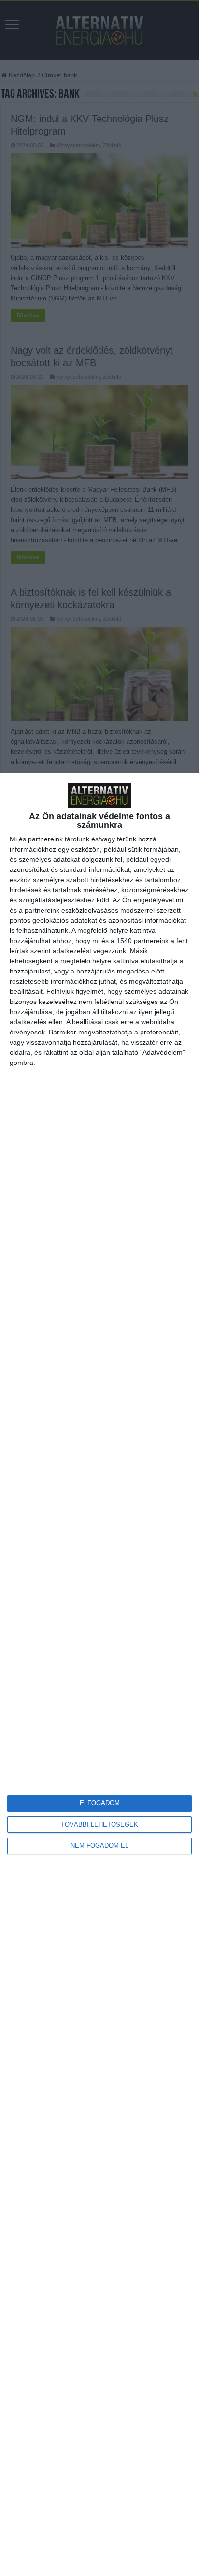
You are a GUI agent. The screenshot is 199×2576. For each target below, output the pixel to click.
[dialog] (99, 1674)
